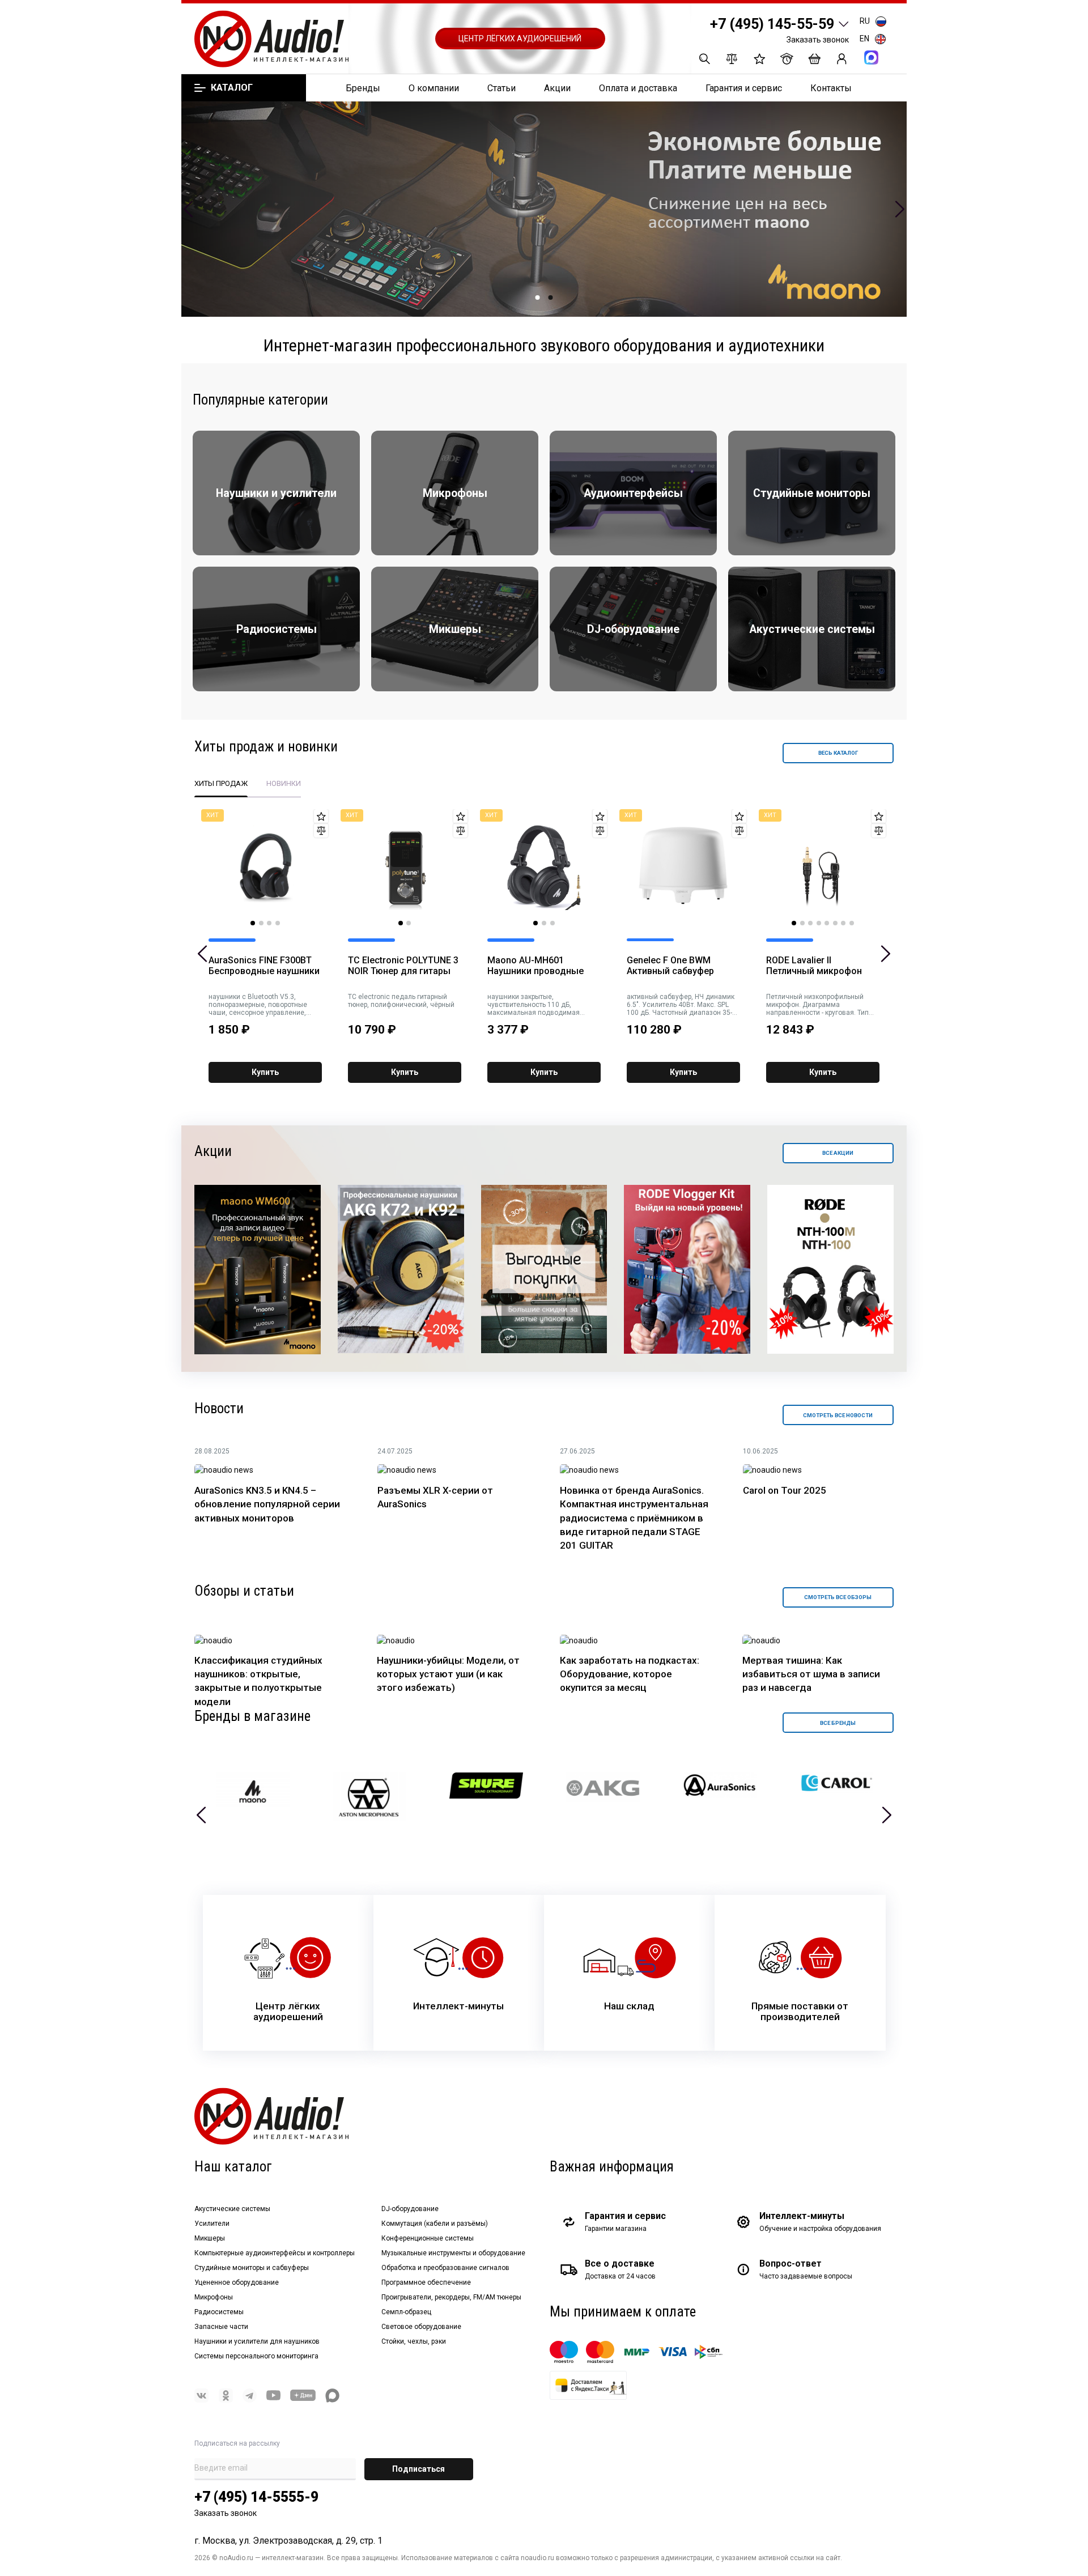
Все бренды (838, 1723)
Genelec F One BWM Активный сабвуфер (670, 966)
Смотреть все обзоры (838, 1597)
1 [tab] (538, 297)
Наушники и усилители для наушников (257, 2341)
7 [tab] (843, 923)
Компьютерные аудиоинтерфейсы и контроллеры (275, 2253)
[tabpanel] (544, 209)
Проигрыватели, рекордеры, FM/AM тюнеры (451, 2297)
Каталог (231, 88)
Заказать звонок (818, 40)
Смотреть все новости (838, 1415)
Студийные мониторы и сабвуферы (252, 2268)
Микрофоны (214, 2297)
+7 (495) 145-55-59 (772, 24)
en (864, 39)
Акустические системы (232, 2209)
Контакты (831, 88)
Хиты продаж (221, 783)
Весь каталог (838, 753)
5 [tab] (827, 923)
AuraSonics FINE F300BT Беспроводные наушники (264, 966)
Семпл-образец (406, 2312)
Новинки (284, 783)
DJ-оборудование (410, 2209)
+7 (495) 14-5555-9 (256, 2497)
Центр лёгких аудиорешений (520, 39)
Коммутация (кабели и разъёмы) (435, 2224)
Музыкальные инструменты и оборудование (453, 2253)
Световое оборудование (421, 2327)
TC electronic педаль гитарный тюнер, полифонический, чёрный (401, 1001)
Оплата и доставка (638, 88)
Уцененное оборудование (237, 2282)
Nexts (887, 1815)
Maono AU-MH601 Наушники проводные (535, 966)
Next (900, 209)
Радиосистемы (219, 2312)
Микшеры (210, 2238)
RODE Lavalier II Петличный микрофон (814, 966)
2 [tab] (551, 297)
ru (865, 21)
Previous (188, 209)
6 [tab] (835, 923)
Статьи (501, 88)
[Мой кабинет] (842, 59)
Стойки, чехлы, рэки (414, 2341)
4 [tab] (278, 923)
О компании (434, 88)
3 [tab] (269, 923)
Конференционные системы (428, 2238)
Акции (557, 88)
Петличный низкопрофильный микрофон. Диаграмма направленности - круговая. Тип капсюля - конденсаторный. (817, 1005)
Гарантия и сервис (744, 88)
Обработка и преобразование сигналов (445, 2268)
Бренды (363, 88)
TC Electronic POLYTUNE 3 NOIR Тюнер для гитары (403, 966)
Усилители (212, 2224)
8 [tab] (852, 923)
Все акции (838, 1153)
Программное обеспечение (426, 2282)
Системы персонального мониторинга (256, 2356)
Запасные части (221, 2327)
